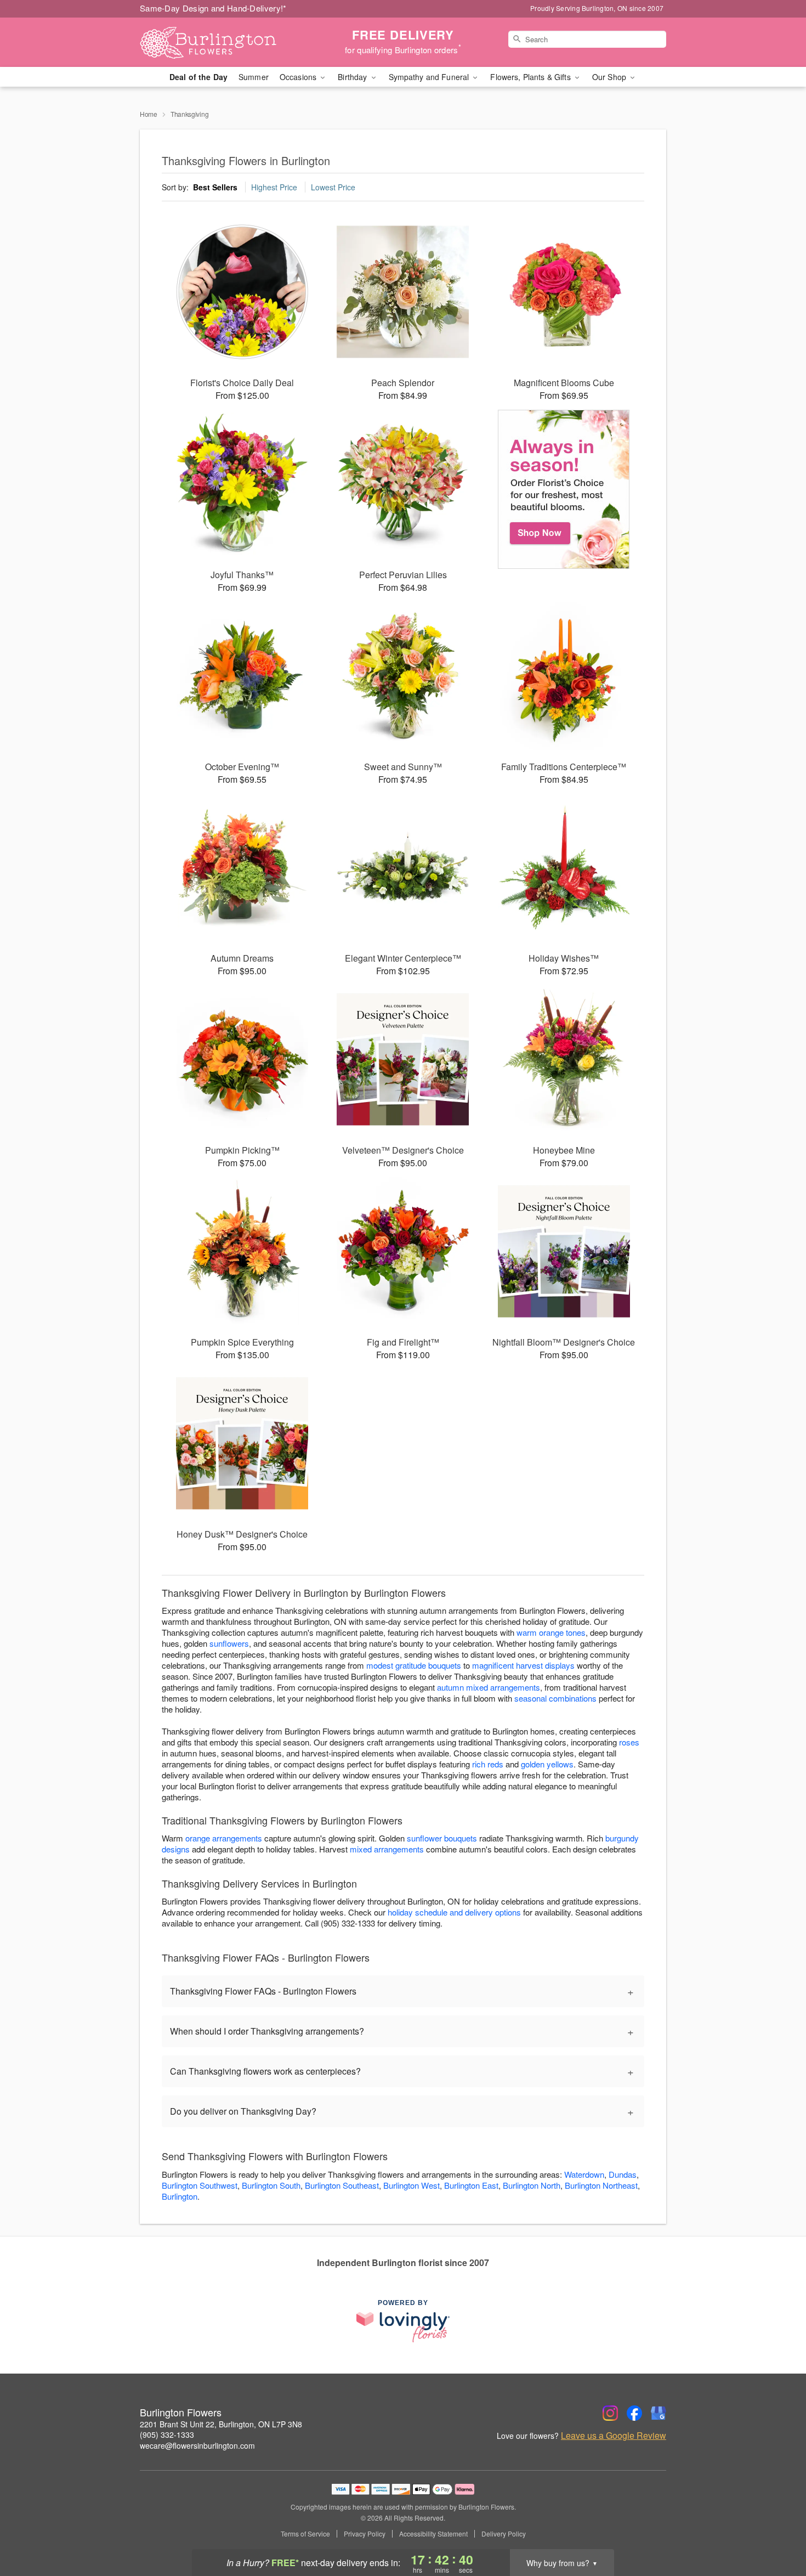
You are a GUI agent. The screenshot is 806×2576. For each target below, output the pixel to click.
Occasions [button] (299, 77)
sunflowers (229, 1643)
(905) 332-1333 (167, 2434)
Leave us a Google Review (614, 2436)
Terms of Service (305, 2534)
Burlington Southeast (342, 2185)
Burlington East (471, 2185)
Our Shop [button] (610, 77)
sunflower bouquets (442, 1838)
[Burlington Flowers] (219, 42)
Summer (254, 77)
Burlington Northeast (601, 2185)
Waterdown (584, 2174)
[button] (777, 2529)
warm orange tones (551, 1632)
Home (149, 114)
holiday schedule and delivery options (454, 1912)
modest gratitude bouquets (414, 1665)
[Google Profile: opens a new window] (659, 2413)
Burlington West (411, 2185)
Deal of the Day (198, 77)
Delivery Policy (504, 2534)
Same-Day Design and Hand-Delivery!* (213, 8)
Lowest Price (333, 187)
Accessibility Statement (433, 2534)
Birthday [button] (353, 77)
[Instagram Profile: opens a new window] (610, 2413)
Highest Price (274, 187)
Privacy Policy (365, 2534)
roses (629, 1742)
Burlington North (532, 2185)
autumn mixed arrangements (489, 1687)
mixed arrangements (387, 1849)
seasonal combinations (555, 1698)
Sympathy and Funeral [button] (430, 77)
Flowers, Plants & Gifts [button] (531, 77)
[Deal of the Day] (564, 489)
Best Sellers (215, 187)
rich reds (488, 1764)
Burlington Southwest (200, 2185)
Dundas (623, 2174)
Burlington (180, 2196)
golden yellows (547, 1764)
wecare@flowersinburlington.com (197, 2445)
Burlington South (271, 2185)
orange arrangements (224, 1838)
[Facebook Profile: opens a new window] (634, 2413)
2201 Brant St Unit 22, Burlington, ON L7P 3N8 (221, 2424)
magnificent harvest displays (523, 1665)
